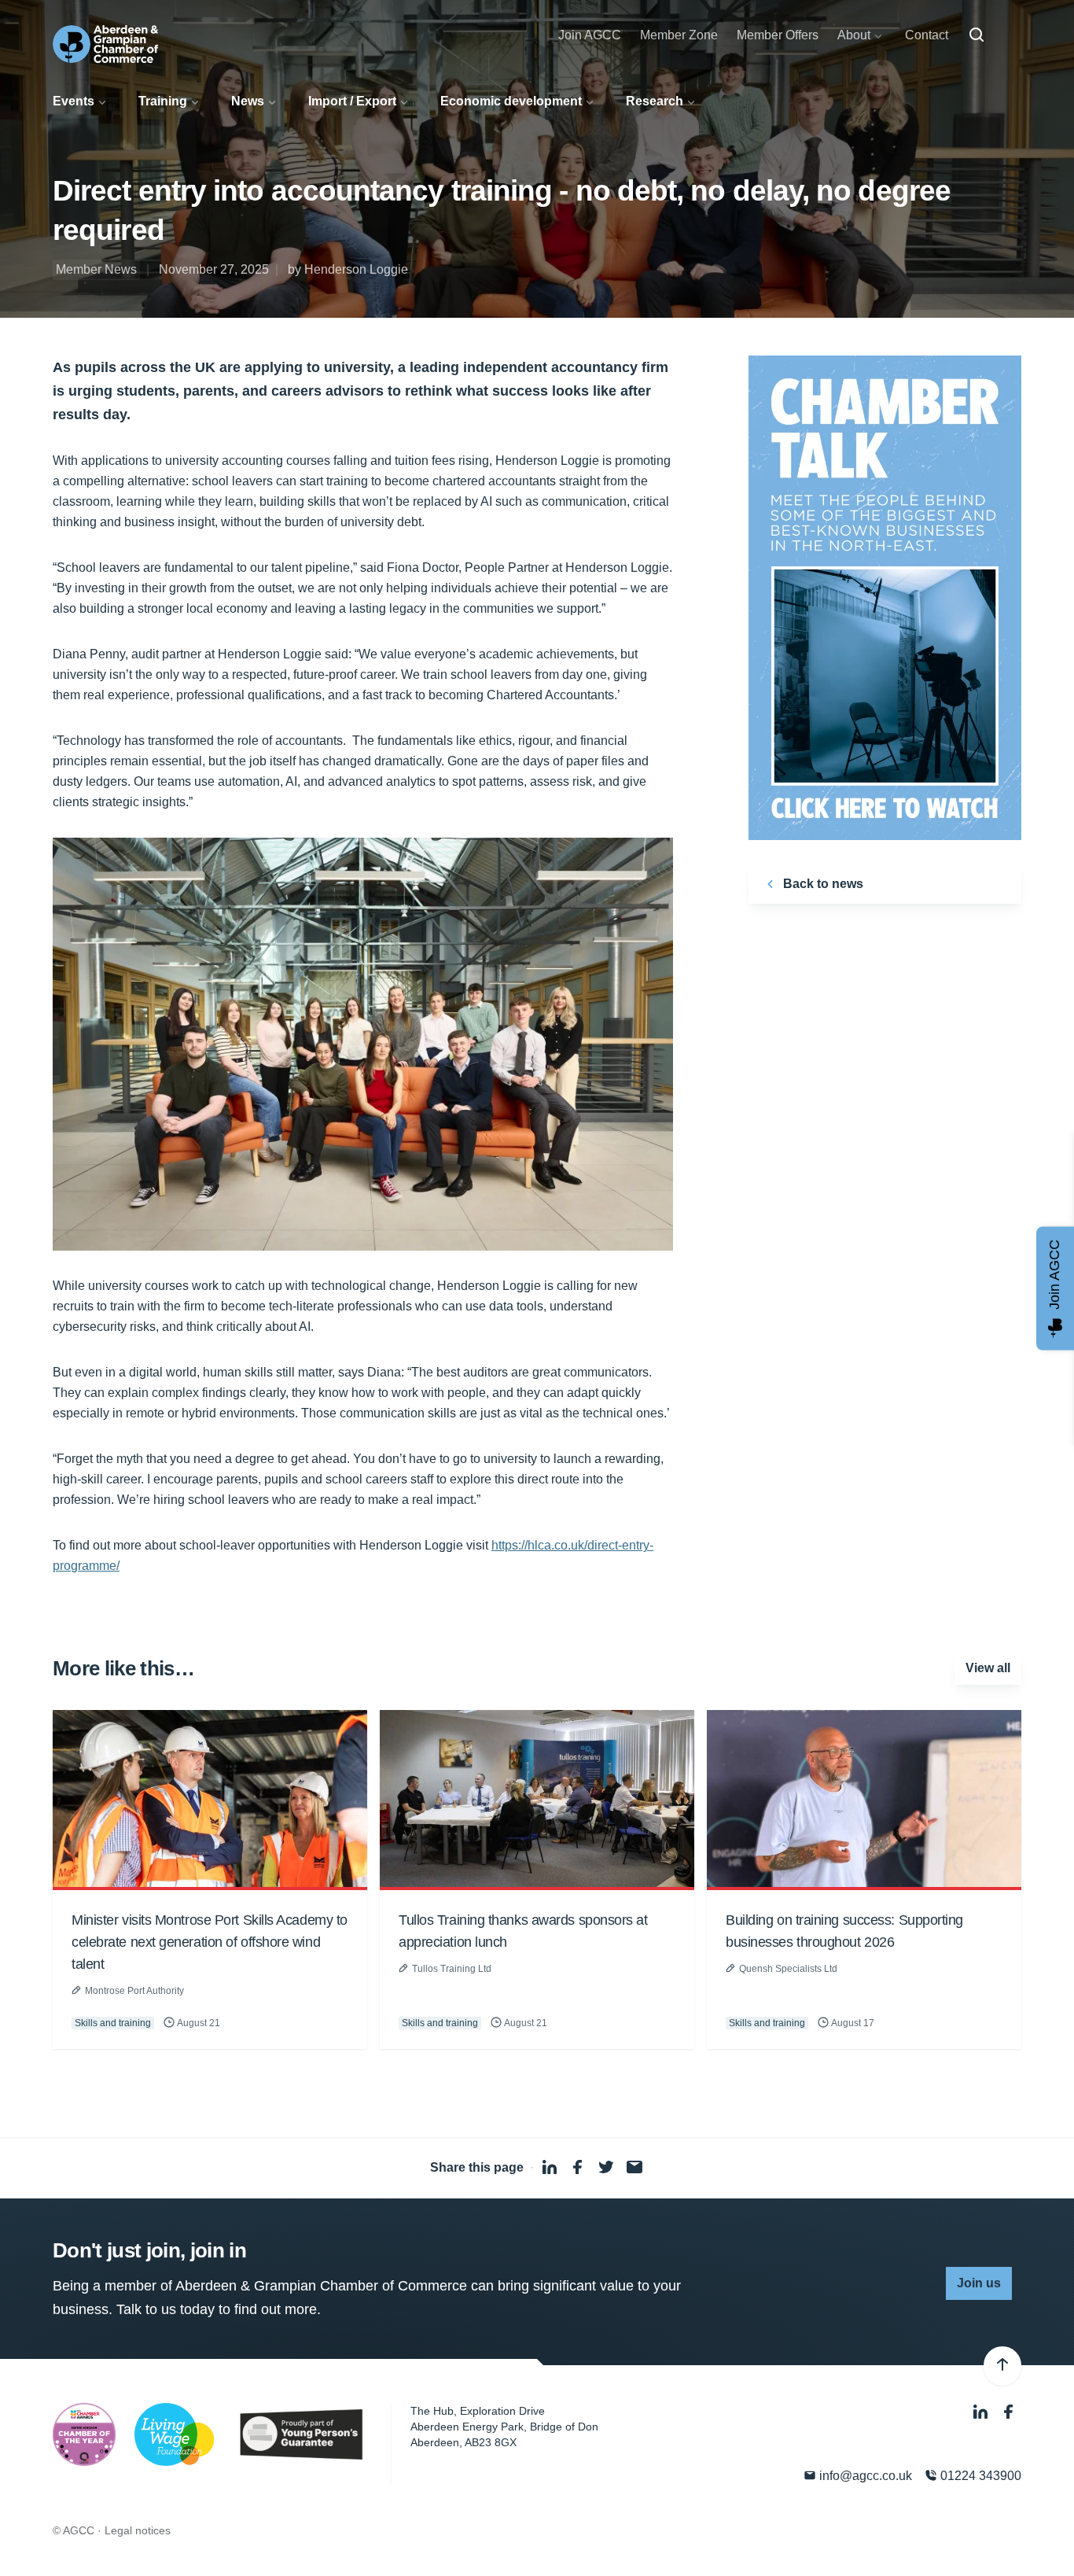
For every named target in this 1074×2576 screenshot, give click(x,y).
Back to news (822, 884)
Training (163, 101)
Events (74, 101)
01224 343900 (979, 2476)
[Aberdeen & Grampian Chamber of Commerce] (105, 44)
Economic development (511, 101)
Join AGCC (590, 35)
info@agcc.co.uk (864, 2476)
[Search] (977, 35)
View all (988, 1668)
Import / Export (352, 101)
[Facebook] (1009, 2413)
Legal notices (138, 2530)
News (248, 101)
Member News (96, 269)
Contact (927, 35)
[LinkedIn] (982, 2413)
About (854, 35)
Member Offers (778, 35)
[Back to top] (1002, 2366)
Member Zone (679, 35)
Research (655, 101)
